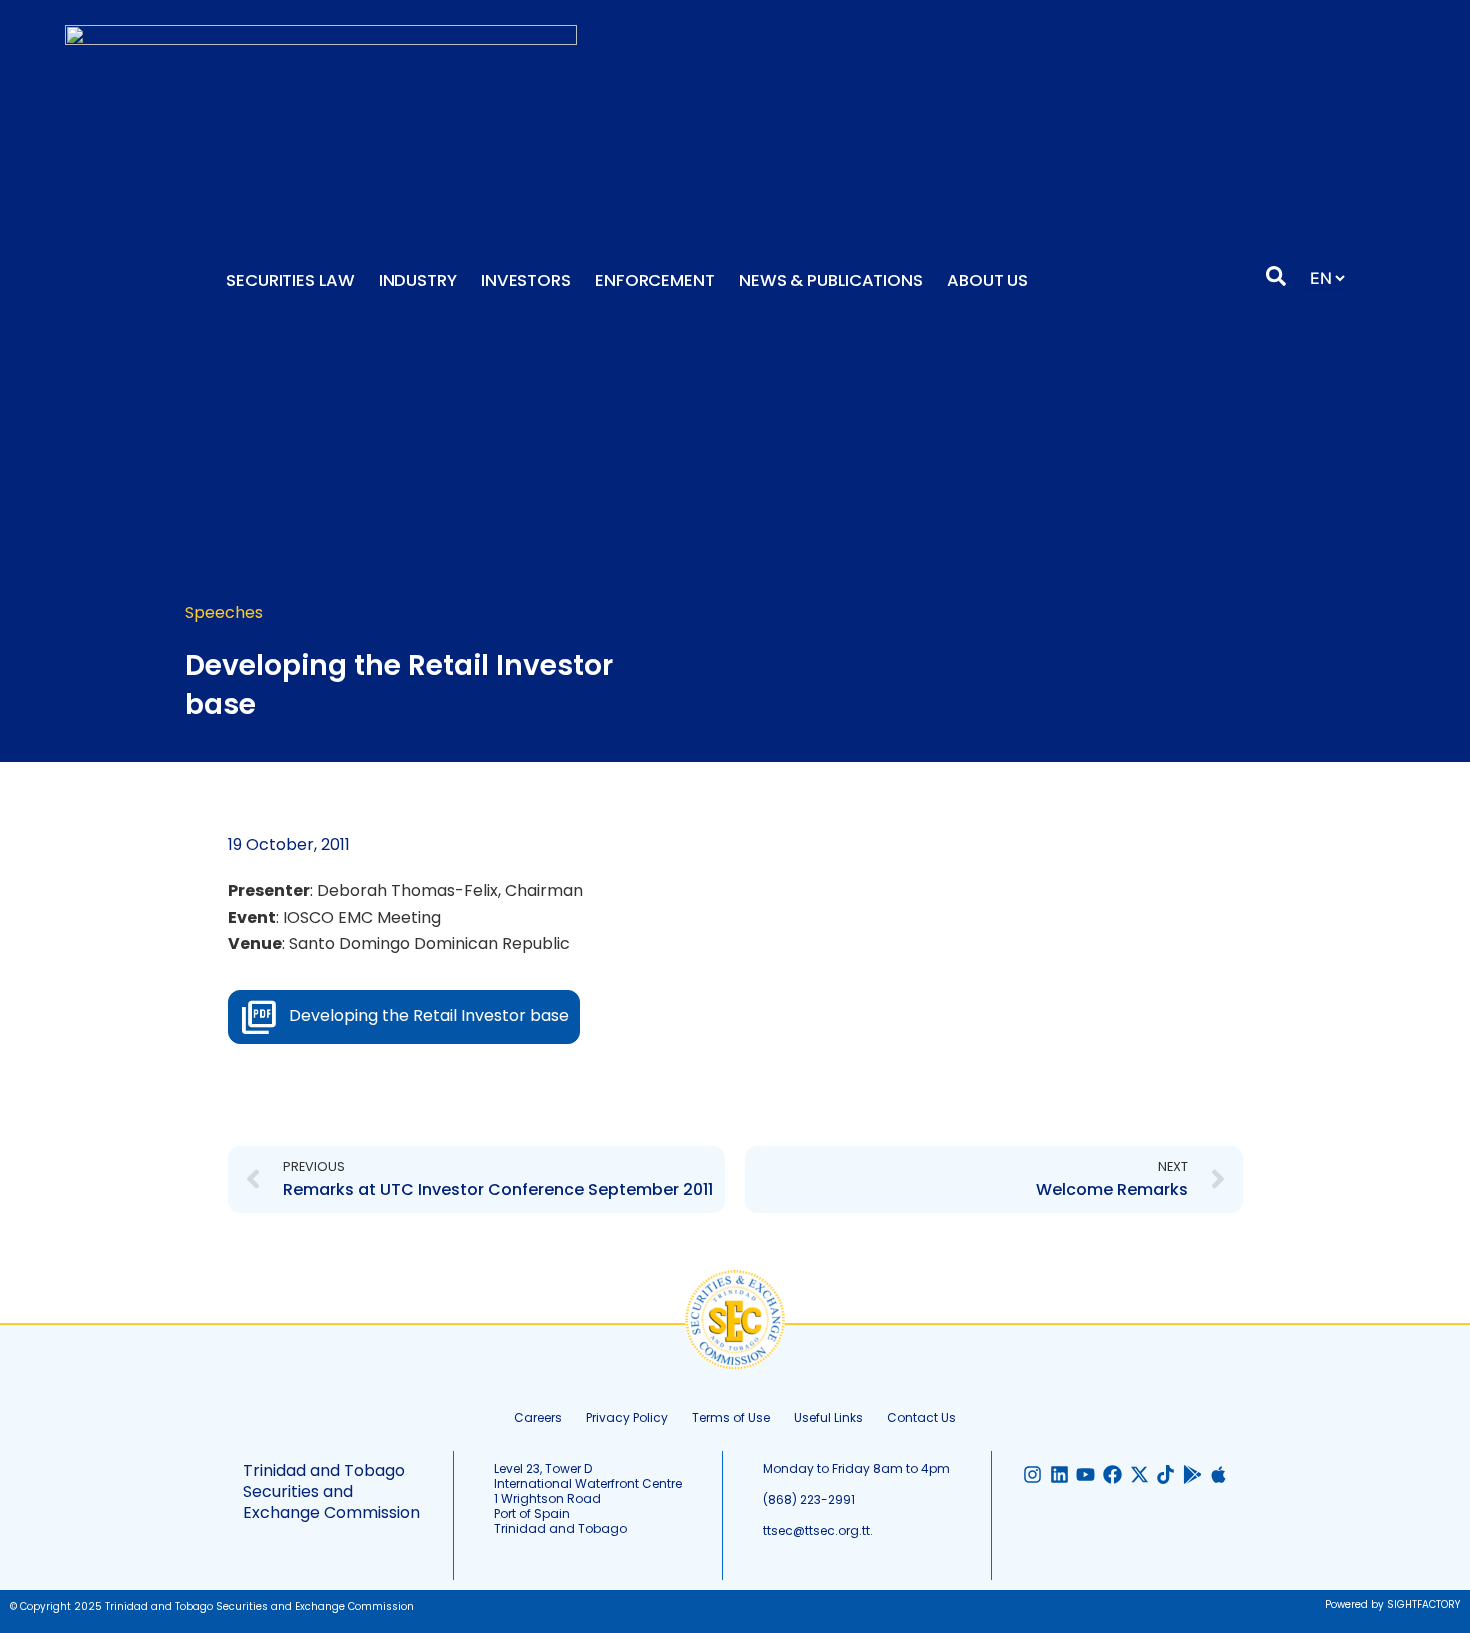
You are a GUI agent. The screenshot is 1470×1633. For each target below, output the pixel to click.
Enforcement (655, 280)
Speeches (224, 612)
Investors (526, 280)
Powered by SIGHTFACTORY (1392, 1604)
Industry (418, 280)
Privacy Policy (627, 1417)
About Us (987, 280)
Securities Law (290, 280)
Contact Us (921, 1417)
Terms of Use (731, 1417)
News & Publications (831, 280)
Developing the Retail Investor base (429, 1015)
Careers (538, 1417)
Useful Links (828, 1417)
